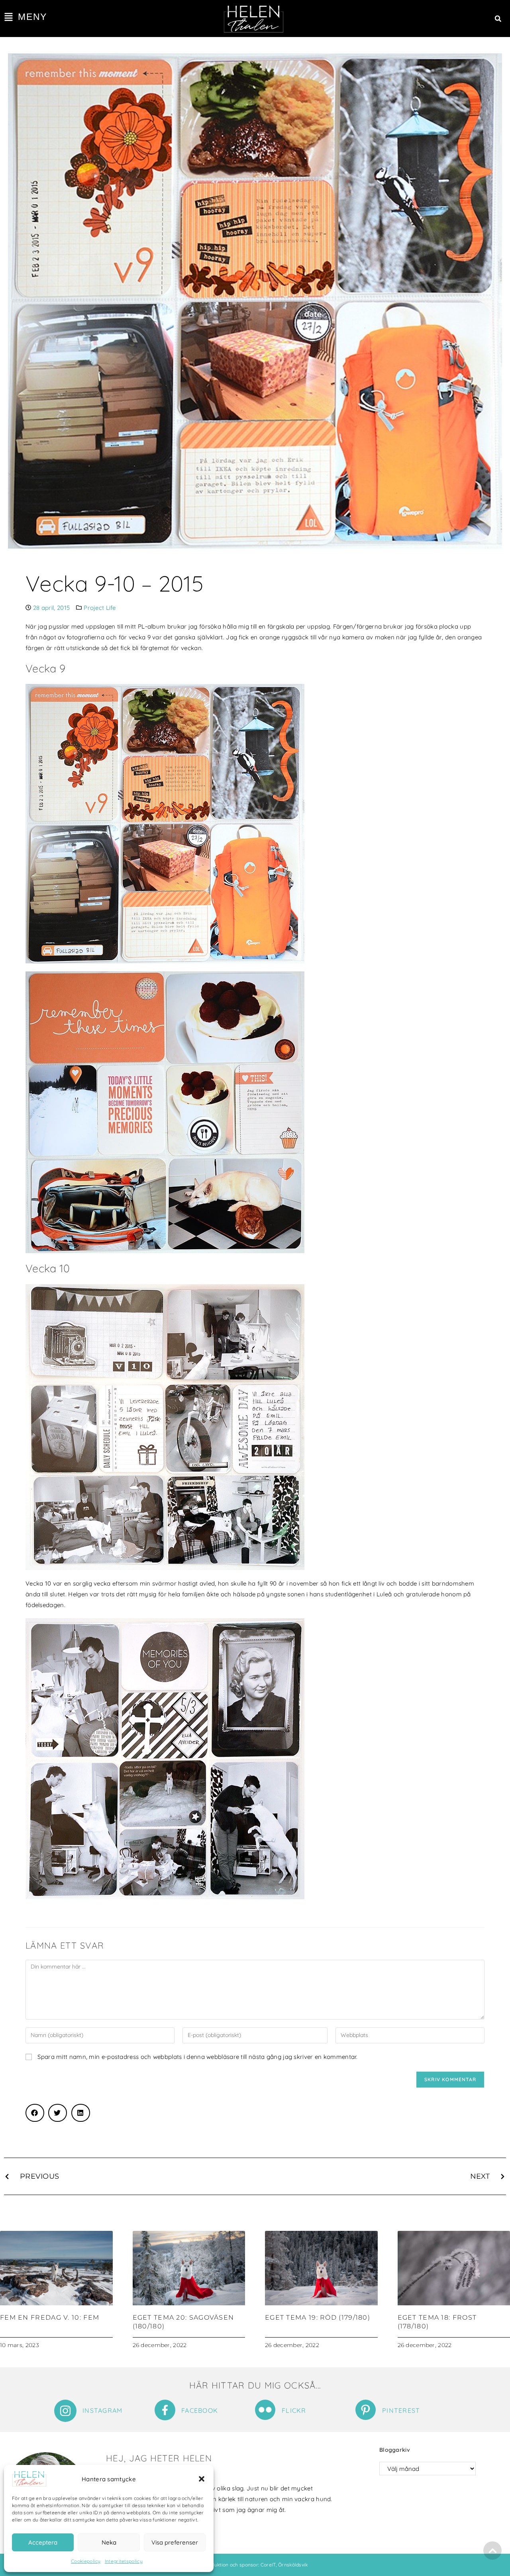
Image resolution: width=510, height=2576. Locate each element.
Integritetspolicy (124, 2561)
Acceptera (43, 2542)
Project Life (100, 608)
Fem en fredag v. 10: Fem (50, 2317)
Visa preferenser (175, 2542)
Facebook (200, 2410)
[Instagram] (65, 2411)
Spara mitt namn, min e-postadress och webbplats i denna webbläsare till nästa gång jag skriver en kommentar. (197, 2057)
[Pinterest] (366, 2410)
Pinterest (401, 2410)
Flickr (294, 2410)
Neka (109, 2542)
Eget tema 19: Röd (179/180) (318, 2317)
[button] (202, 2479)
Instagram (103, 2410)
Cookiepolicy (86, 2561)
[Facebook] (165, 2410)
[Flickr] (265, 2410)
